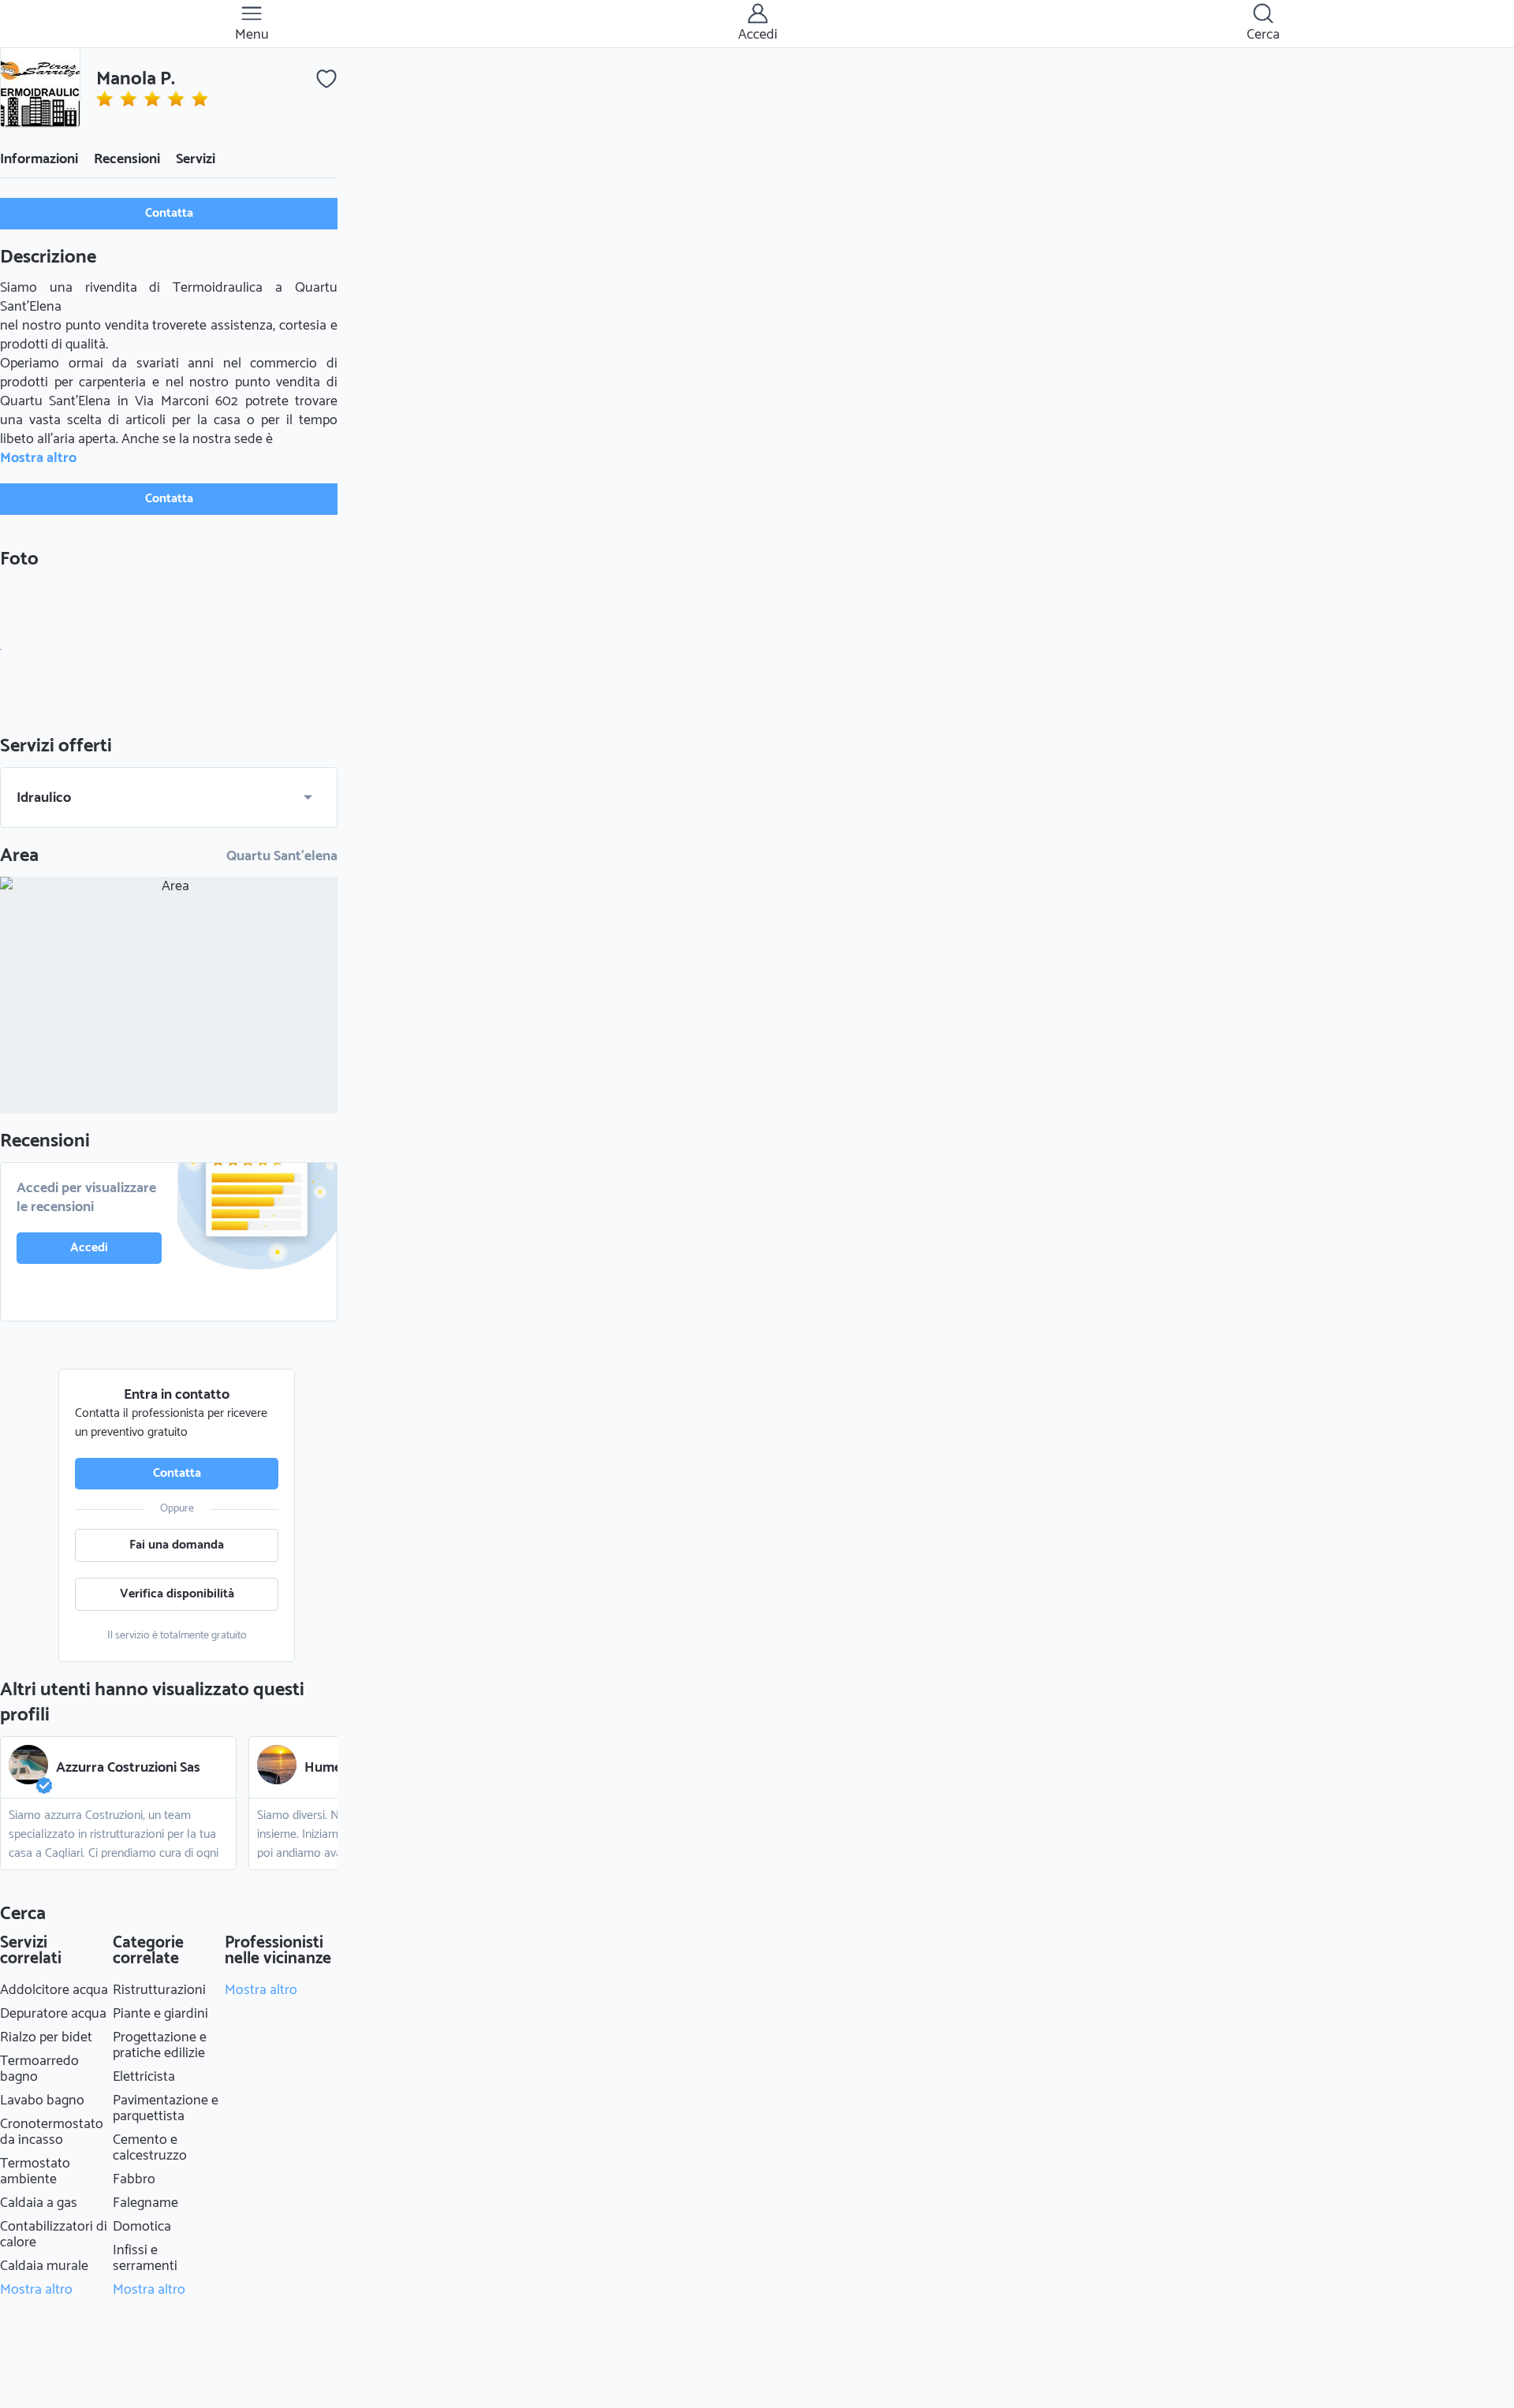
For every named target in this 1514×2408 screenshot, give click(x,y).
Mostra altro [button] (38, 458)
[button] (40, 88)
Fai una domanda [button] (177, 1545)
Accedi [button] (89, 1248)
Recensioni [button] (127, 159)
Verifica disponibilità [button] (177, 1594)
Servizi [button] (196, 159)
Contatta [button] (169, 213)
